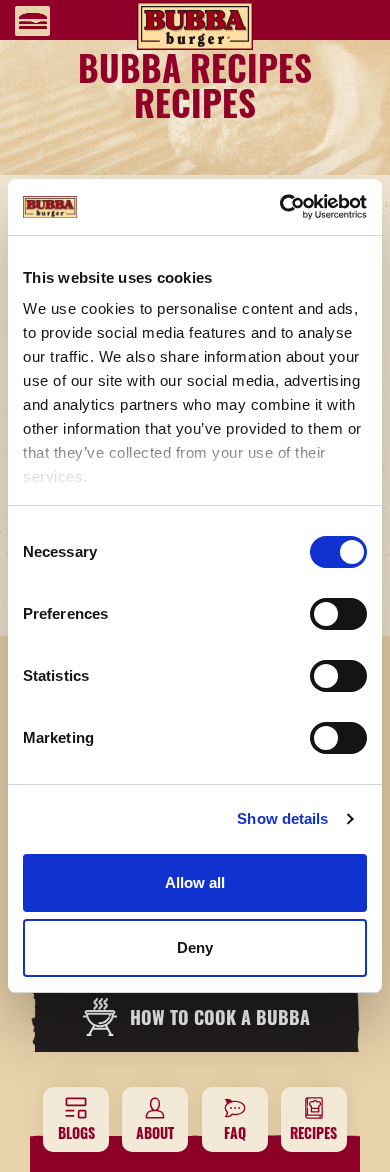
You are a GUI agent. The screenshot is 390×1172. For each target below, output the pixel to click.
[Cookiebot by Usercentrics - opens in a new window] (280, 207)
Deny (195, 947)
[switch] (338, 614)
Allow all (195, 882)
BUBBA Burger (195, 26)
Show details (282, 818)
